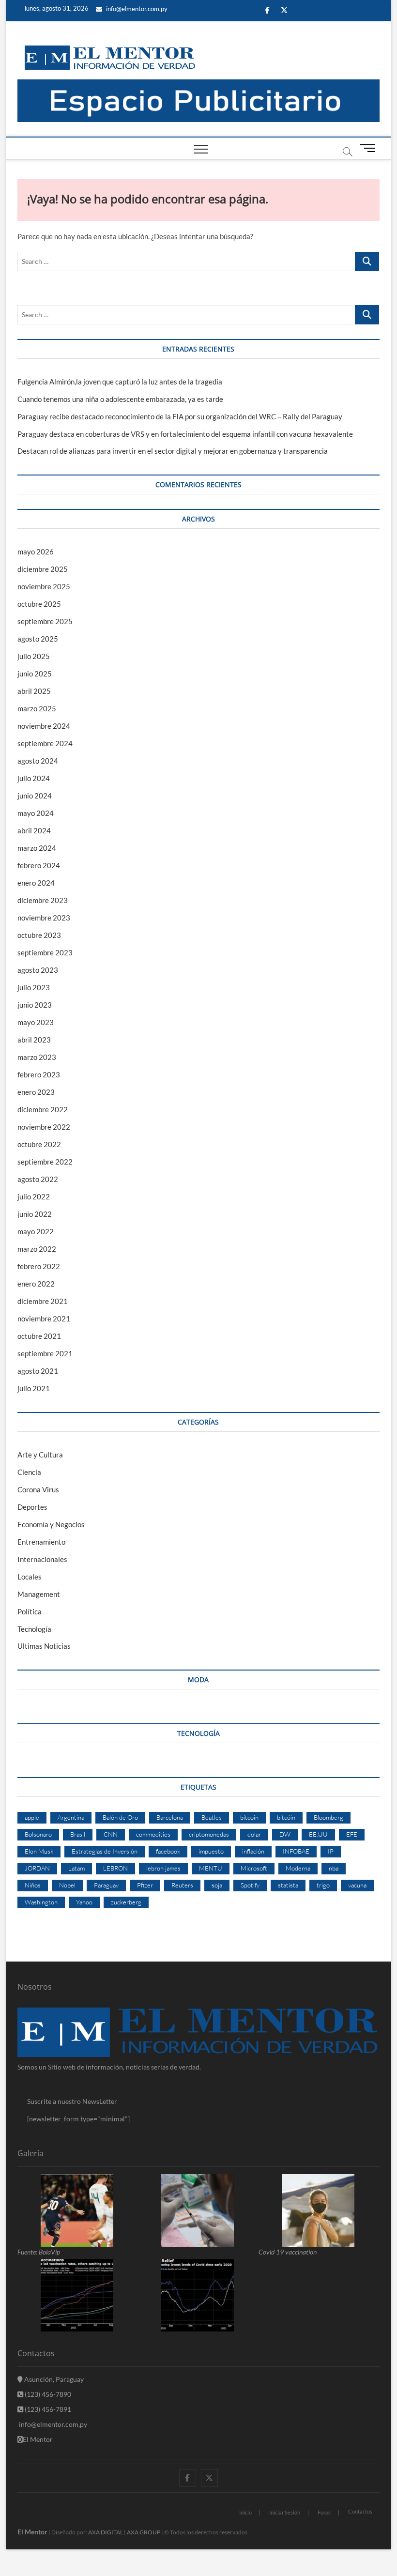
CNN (111, 1834)
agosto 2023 (38, 970)
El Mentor (38, 2439)
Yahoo (84, 1902)
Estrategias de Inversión (105, 1851)
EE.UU (318, 1834)
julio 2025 (34, 656)
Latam (76, 1868)
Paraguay (106, 1885)
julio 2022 (34, 1196)
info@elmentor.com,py (52, 2424)
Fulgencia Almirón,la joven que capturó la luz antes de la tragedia (120, 382)
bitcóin (286, 1817)
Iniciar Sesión (285, 2512)
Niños (33, 1885)
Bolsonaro (38, 1834)
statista (288, 1885)
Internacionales (42, 1559)
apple (32, 1817)
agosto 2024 (38, 761)
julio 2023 (34, 987)
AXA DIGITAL (106, 2532)
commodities (153, 1834)
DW (285, 1834)
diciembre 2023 (43, 900)
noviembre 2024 (44, 726)
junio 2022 (35, 1214)
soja (217, 1885)
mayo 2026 (36, 552)
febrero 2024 (39, 865)
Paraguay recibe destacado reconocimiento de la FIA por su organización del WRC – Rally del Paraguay (180, 416)
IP (331, 1851)
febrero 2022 (39, 1266)
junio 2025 (35, 674)
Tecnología (34, 1629)
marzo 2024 (37, 848)
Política (30, 1611)
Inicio (245, 2512)
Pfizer (145, 1885)
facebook (168, 1851)
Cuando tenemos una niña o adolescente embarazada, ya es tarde (120, 399)
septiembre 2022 (45, 1162)
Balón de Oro (120, 1817)
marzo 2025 (37, 708)
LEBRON (115, 1868)
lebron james (163, 1868)
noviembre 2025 (44, 586)
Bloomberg (328, 1817)
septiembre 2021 (45, 1353)
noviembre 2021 (44, 1319)
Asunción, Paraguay (53, 2379)
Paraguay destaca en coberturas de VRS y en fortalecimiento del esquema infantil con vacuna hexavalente (185, 434)
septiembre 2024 (45, 743)
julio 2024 (34, 778)
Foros (324, 2512)
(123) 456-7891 (47, 2409)
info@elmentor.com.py (136, 9)
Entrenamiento (41, 1542)
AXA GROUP (144, 2532)
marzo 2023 (37, 1057)
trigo (323, 1885)
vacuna (357, 1885)
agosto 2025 (38, 639)
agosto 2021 (38, 1371)
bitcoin (249, 1817)
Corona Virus (38, 1489)
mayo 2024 (36, 813)
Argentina (71, 1817)
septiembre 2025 (45, 621)
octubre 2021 (39, 1336)
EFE (352, 1834)
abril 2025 (34, 691)
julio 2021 (34, 1388)
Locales (30, 1577)
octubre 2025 (39, 604)
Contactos (360, 2511)
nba (334, 1868)
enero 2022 (36, 1284)
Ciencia (29, 1472)
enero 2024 (36, 883)
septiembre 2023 (45, 952)
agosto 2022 (38, 1179)
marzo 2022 (37, 1249)
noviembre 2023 (44, 918)
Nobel (67, 1885)
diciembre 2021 (43, 1301)
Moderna (298, 1868)
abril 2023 (34, 1040)
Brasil (78, 1834)
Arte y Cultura (40, 1455)
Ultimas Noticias (44, 1646)
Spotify (250, 1885)
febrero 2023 (39, 1074)
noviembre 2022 (44, 1127)
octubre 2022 (39, 1144)
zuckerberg (126, 1902)
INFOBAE (296, 1851)
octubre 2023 (39, 935)
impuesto (211, 1851)
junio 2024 (35, 796)
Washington (41, 1902)
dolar (254, 1834)
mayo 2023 (36, 1022)
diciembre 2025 (43, 569)
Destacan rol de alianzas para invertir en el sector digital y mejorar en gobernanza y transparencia (173, 451)
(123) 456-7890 (47, 2394)
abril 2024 (34, 830)
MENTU (211, 1868)
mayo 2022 (36, 1231)
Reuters (182, 1885)
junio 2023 (35, 1005)
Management (39, 1594)
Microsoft (254, 1868)
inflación (253, 1851)
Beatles (212, 1817)
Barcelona (170, 1817)
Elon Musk (39, 1851)
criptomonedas (209, 1834)
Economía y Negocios (51, 1524)
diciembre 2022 (43, 1109)
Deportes (32, 1507)
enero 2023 (36, 1092)
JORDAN (37, 1868)
